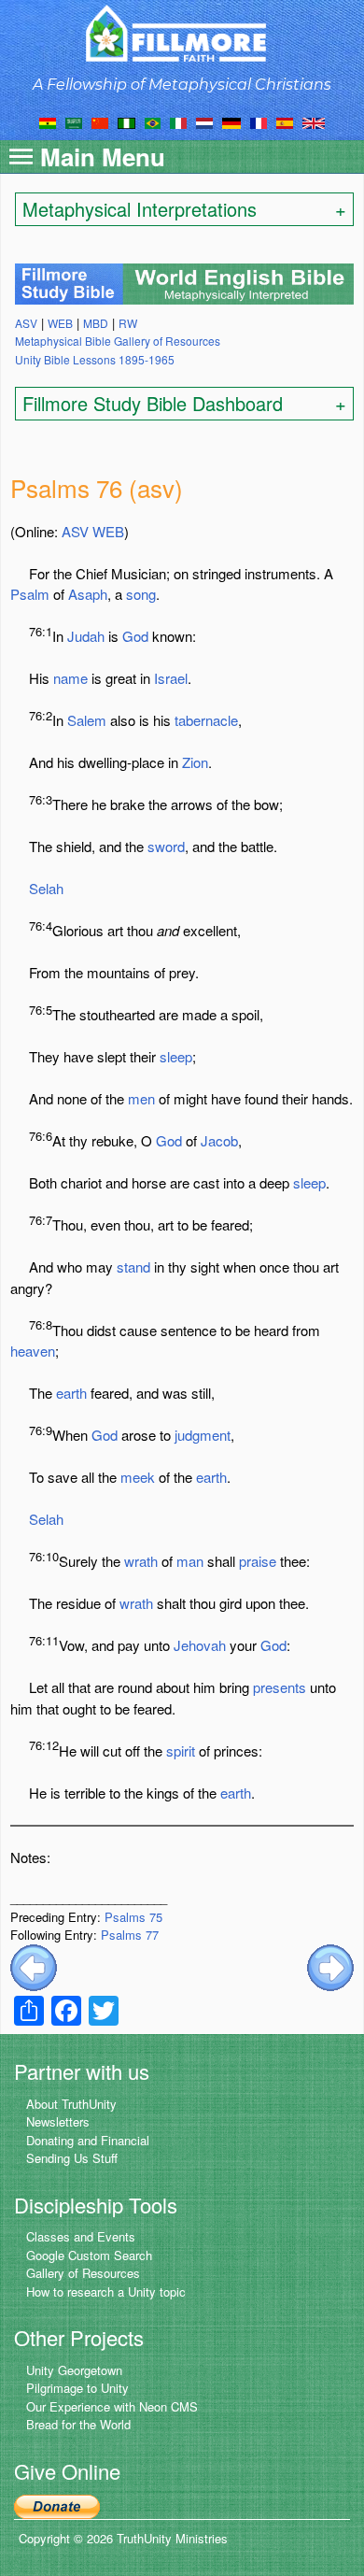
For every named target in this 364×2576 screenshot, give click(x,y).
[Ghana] (48, 121)
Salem (87, 720)
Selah (46, 888)
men (141, 1098)
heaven (33, 1351)
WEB (108, 531)
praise (258, 1561)
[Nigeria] (126, 121)
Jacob (219, 1140)
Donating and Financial (88, 2140)
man (190, 1561)
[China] (100, 121)
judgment (203, 1435)
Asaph (88, 594)
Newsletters (58, 2121)
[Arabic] (74, 121)
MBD (96, 323)
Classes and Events (81, 2236)
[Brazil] (153, 121)
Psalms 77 (130, 1935)
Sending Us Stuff (72, 2158)
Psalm (30, 594)
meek (138, 1477)
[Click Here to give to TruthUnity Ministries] (57, 2505)
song (141, 594)
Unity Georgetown (74, 2370)
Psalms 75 (133, 1917)
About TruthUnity (71, 2104)
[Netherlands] (204, 121)
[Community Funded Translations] (314, 121)
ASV (75, 531)
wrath (141, 1561)
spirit (181, 1751)
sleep (176, 1056)
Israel (171, 678)
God (135, 636)
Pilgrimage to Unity (77, 2388)
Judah (86, 636)
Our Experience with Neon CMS (112, 2406)
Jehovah (200, 1645)
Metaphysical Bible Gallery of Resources (118, 341)
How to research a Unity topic (106, 2291)
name (70, 678)
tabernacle (206, 720)
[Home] (182, 33)
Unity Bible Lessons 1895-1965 (95, 359)
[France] (259, 121)
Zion (195, 762)
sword (166, 846)
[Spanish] (285, 121)
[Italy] (178, 121)
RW (128, 323)
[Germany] (231, 121)
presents (280, 1687)
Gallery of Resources (83, 2273)
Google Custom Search (89, 2255)
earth (71, 1393)
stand (133, 1267)
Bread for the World (78, 2424)
